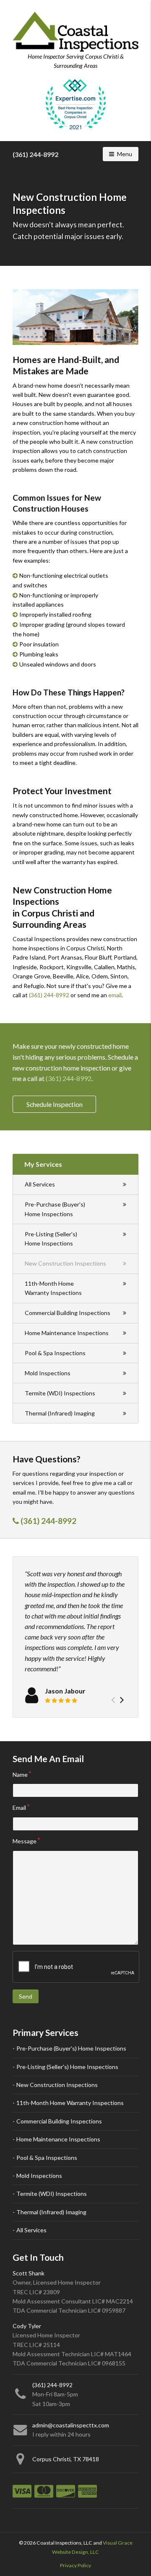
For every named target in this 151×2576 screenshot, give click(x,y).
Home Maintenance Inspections (67, 1333)
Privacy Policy (75, 2565)
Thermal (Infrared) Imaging (60, 1413)
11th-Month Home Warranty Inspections (53, 1288)
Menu (128, 154)
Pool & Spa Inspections (55, 1353)
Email (19, 1808)
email (115, 995)
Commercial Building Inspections (68, 1313)
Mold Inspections (48, 1373)
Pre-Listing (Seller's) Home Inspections (51, 1239)
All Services (40, 1184)
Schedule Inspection (55, 1104)
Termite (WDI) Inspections (60, 1393)
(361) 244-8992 (35, 154)
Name (20, 1774)
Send (26, 1996)
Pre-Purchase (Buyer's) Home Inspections (55, 1209)
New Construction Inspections (65, 1263)
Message (25, 1841)
